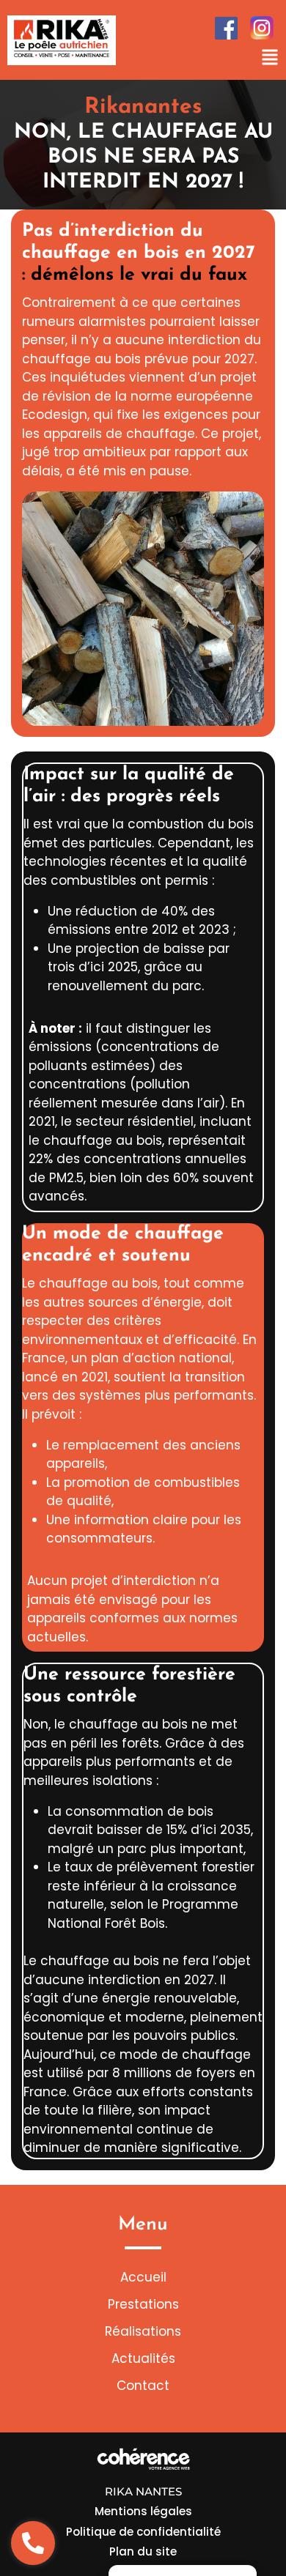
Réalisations (143, 2331)
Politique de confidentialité (143, 2532)
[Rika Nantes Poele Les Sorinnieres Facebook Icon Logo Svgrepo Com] (226, 28)
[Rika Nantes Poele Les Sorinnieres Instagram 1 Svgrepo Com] (262, 28)
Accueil (143, 2277)
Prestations (143, 2304)
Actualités (143, 2358)
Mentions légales (143, 2511)
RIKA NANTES (143, 2491)
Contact (143, 2386)
